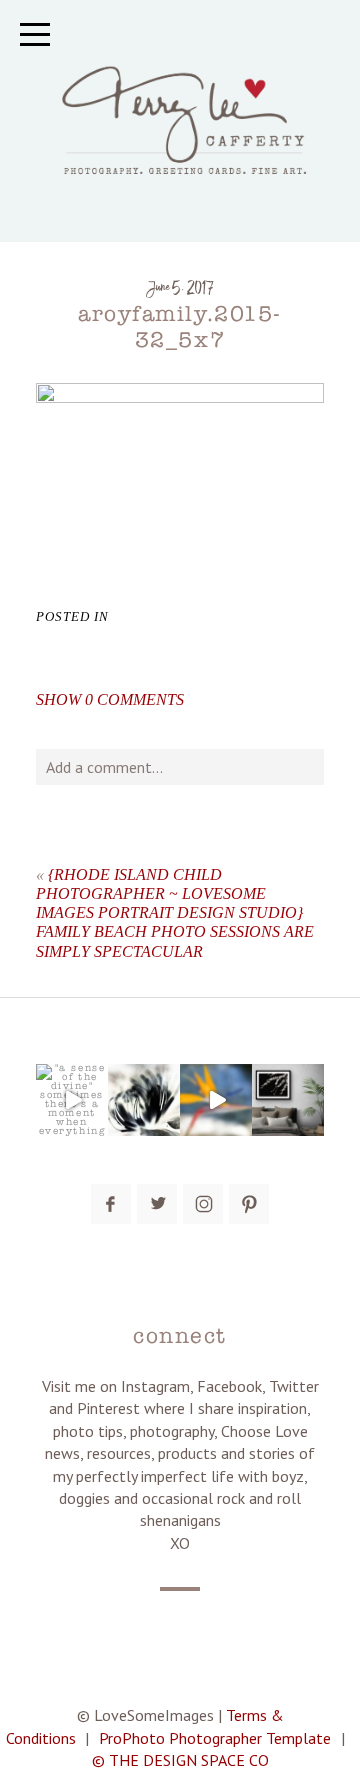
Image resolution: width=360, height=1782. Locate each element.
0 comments (110, 699)
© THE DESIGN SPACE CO (180, 1760)
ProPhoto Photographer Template (215, 1738)
